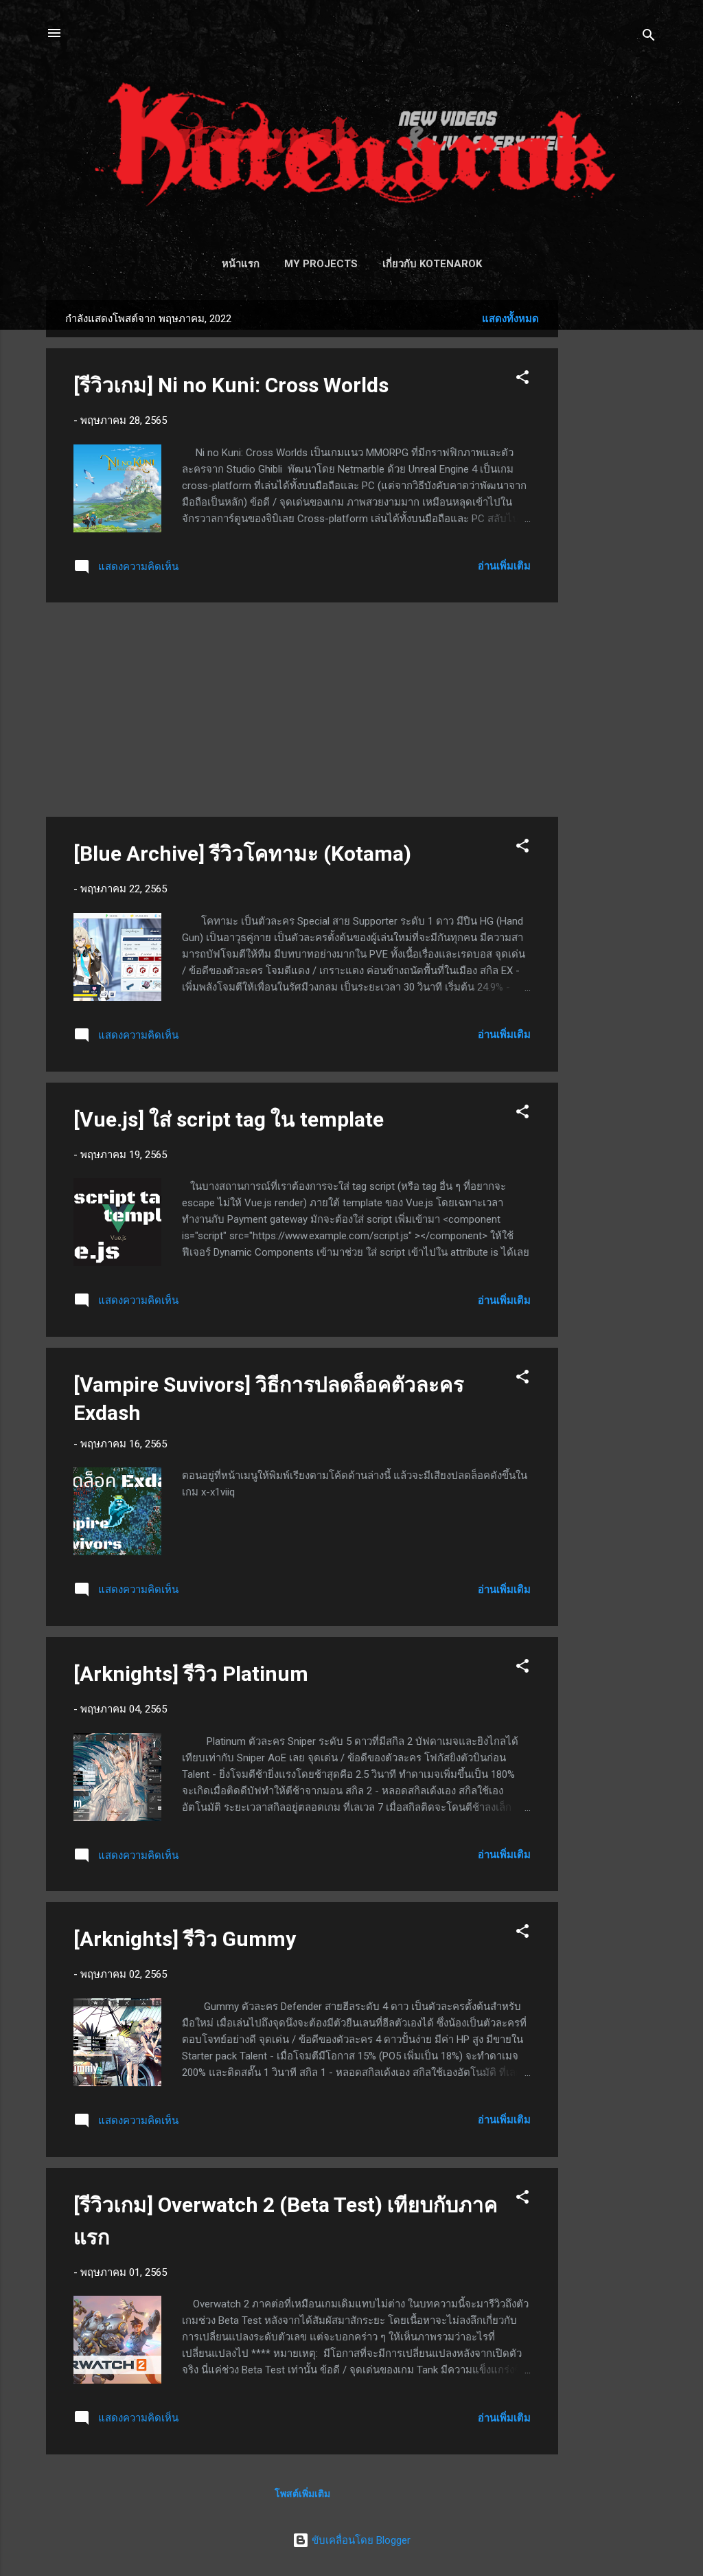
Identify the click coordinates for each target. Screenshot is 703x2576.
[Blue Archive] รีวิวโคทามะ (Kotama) (242, 854)
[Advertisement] (613, 506)
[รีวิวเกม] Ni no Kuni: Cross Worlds (231, 385)
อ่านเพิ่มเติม (504, 566)
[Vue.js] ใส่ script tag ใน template (229, 1119)
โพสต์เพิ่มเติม (302, 2494)
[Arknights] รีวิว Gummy (185, 1939)
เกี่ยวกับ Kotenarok (432, 264)
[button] (522, 380)
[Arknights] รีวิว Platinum (191, 1674)
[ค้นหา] (649, 37)
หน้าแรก (241, 264)
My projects (321, 264)
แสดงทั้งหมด (510, 319)
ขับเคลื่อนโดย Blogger (360, 2540)
